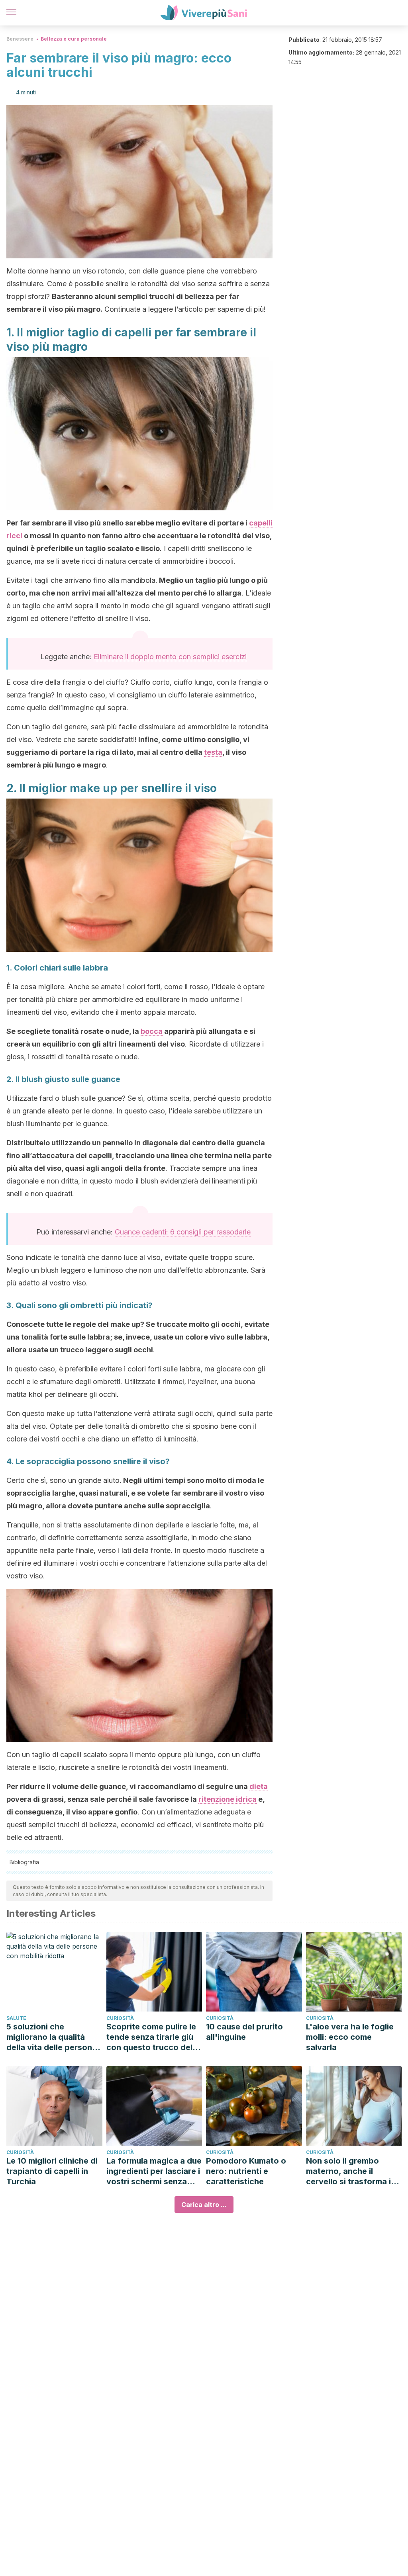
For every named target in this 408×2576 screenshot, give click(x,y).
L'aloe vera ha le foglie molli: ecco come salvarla (350, 2037)
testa (213, 752)
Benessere (20, 39)
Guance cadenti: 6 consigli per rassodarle (183, 1232)
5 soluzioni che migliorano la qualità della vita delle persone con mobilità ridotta (52, 2037)
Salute (16, 2018)
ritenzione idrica (228, 1799)
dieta (259, 1786)
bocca (152, 1031)
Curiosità (120, 2018)
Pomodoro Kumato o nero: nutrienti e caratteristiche (246, 2171)
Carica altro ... (204, 2205)
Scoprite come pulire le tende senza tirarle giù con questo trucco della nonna (153, 2037)
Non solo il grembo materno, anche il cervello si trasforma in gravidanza (351, 2171)
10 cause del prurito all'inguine (244, 2032)
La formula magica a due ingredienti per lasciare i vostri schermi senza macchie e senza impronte (154, 2171)
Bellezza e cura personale (74, 39)
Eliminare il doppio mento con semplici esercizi (170, 657)
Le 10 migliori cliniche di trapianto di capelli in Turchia (52, 2171)
